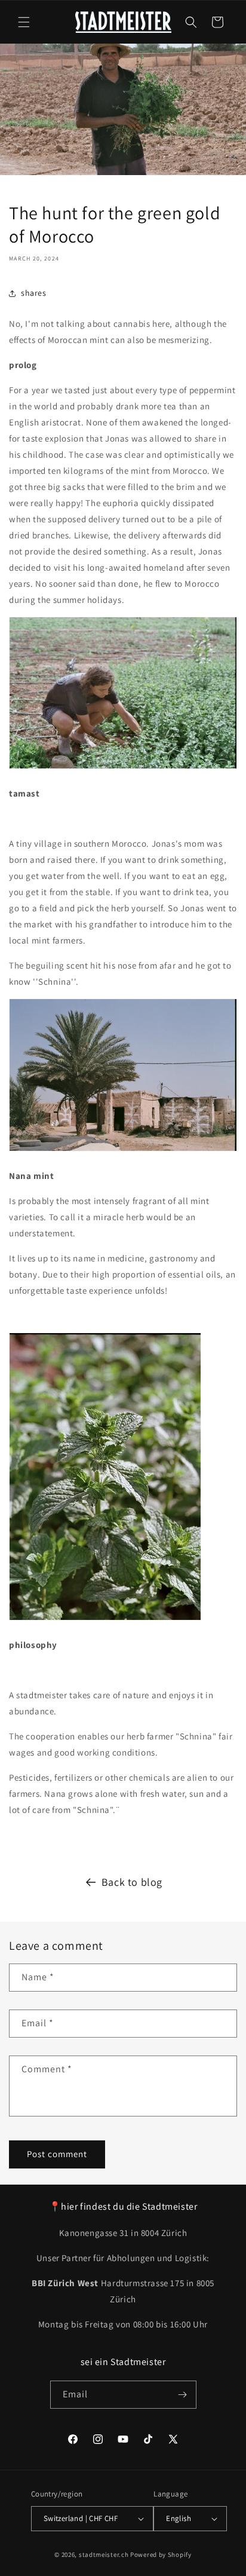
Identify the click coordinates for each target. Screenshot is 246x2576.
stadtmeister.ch (104, 2554)
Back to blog (132, 1882)
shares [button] (34, 293)
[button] (24, 22)
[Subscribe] (183, 2395)
